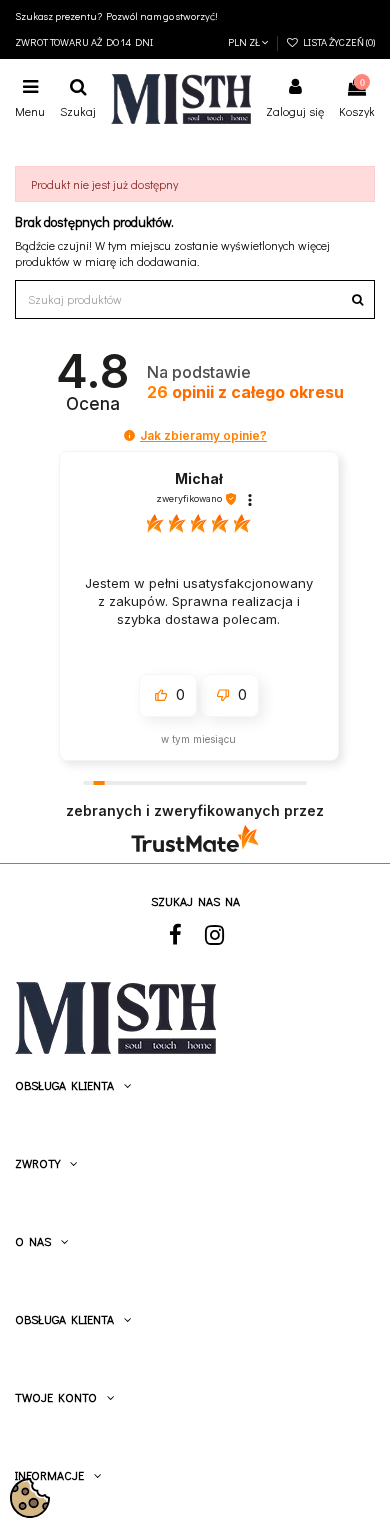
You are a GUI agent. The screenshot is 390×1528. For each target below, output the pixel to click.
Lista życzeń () (337, 42)
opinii (245, 392)
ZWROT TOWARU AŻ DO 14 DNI (84, 42)
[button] (129, 435)
